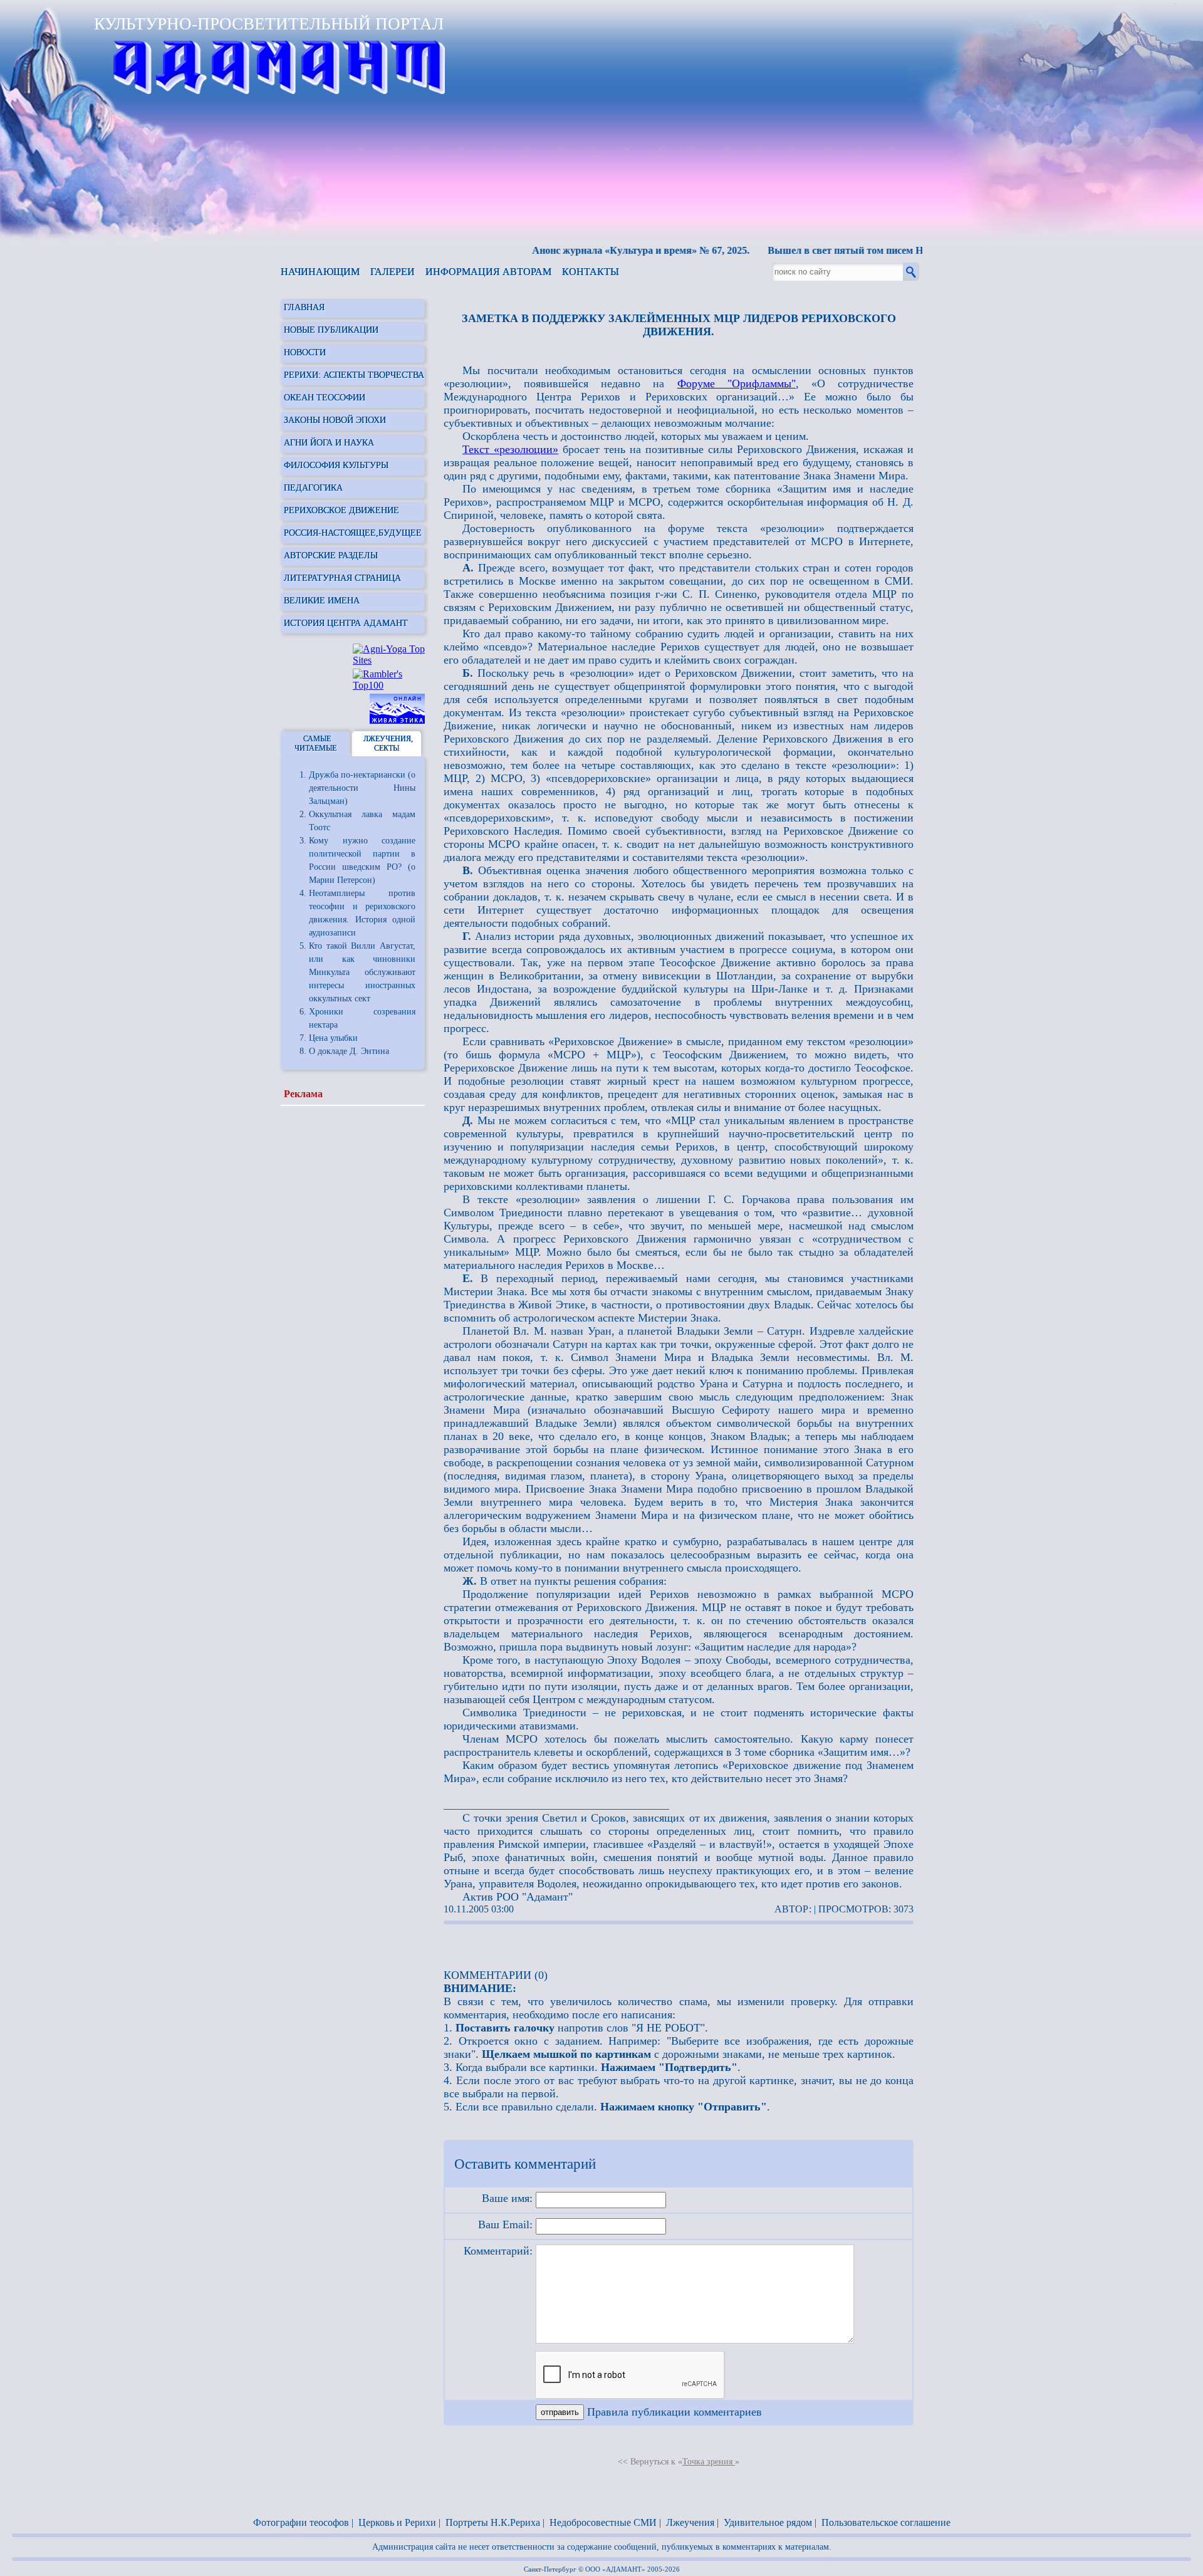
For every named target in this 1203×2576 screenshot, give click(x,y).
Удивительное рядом (768, 2522)
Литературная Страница (342, 578)
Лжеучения (690, 2522)
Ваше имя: (507, 2198)
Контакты (591, 272)
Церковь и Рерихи (397, 2522)
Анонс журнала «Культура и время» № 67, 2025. (602, 250)
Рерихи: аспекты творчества (354, 375)
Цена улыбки (333, 1038)
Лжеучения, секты (388, 743)
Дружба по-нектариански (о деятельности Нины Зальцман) (362, 788)
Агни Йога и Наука (329, 443)
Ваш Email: (505, 2224)
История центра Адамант (346, 623)
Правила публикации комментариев (674, 2412)
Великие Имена (322, 601)
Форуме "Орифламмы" (737, 383)
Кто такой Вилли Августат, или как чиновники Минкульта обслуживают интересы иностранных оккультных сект (362, 972)
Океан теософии (325, 398)
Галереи (393, 272)
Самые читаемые (315, 743)
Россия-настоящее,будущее (353, 533)
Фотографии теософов (301, 2522)
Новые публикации (331, 330)
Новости (305, 352)
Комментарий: (498, 2251)
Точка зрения (709, 2462)
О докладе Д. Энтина (349, 1051)
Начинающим (320, 272)
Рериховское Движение (341, 510)
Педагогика (313, 488)
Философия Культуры (336, 465)
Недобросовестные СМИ (603, 2522)
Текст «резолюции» (510, 449)
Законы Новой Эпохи (335, 420)
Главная (304, 307)
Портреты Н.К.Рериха (493, 2522)
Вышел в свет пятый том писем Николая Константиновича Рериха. (883, 250)
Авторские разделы (331, 555)
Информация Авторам (488, 272)
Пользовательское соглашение (886, 2522)
